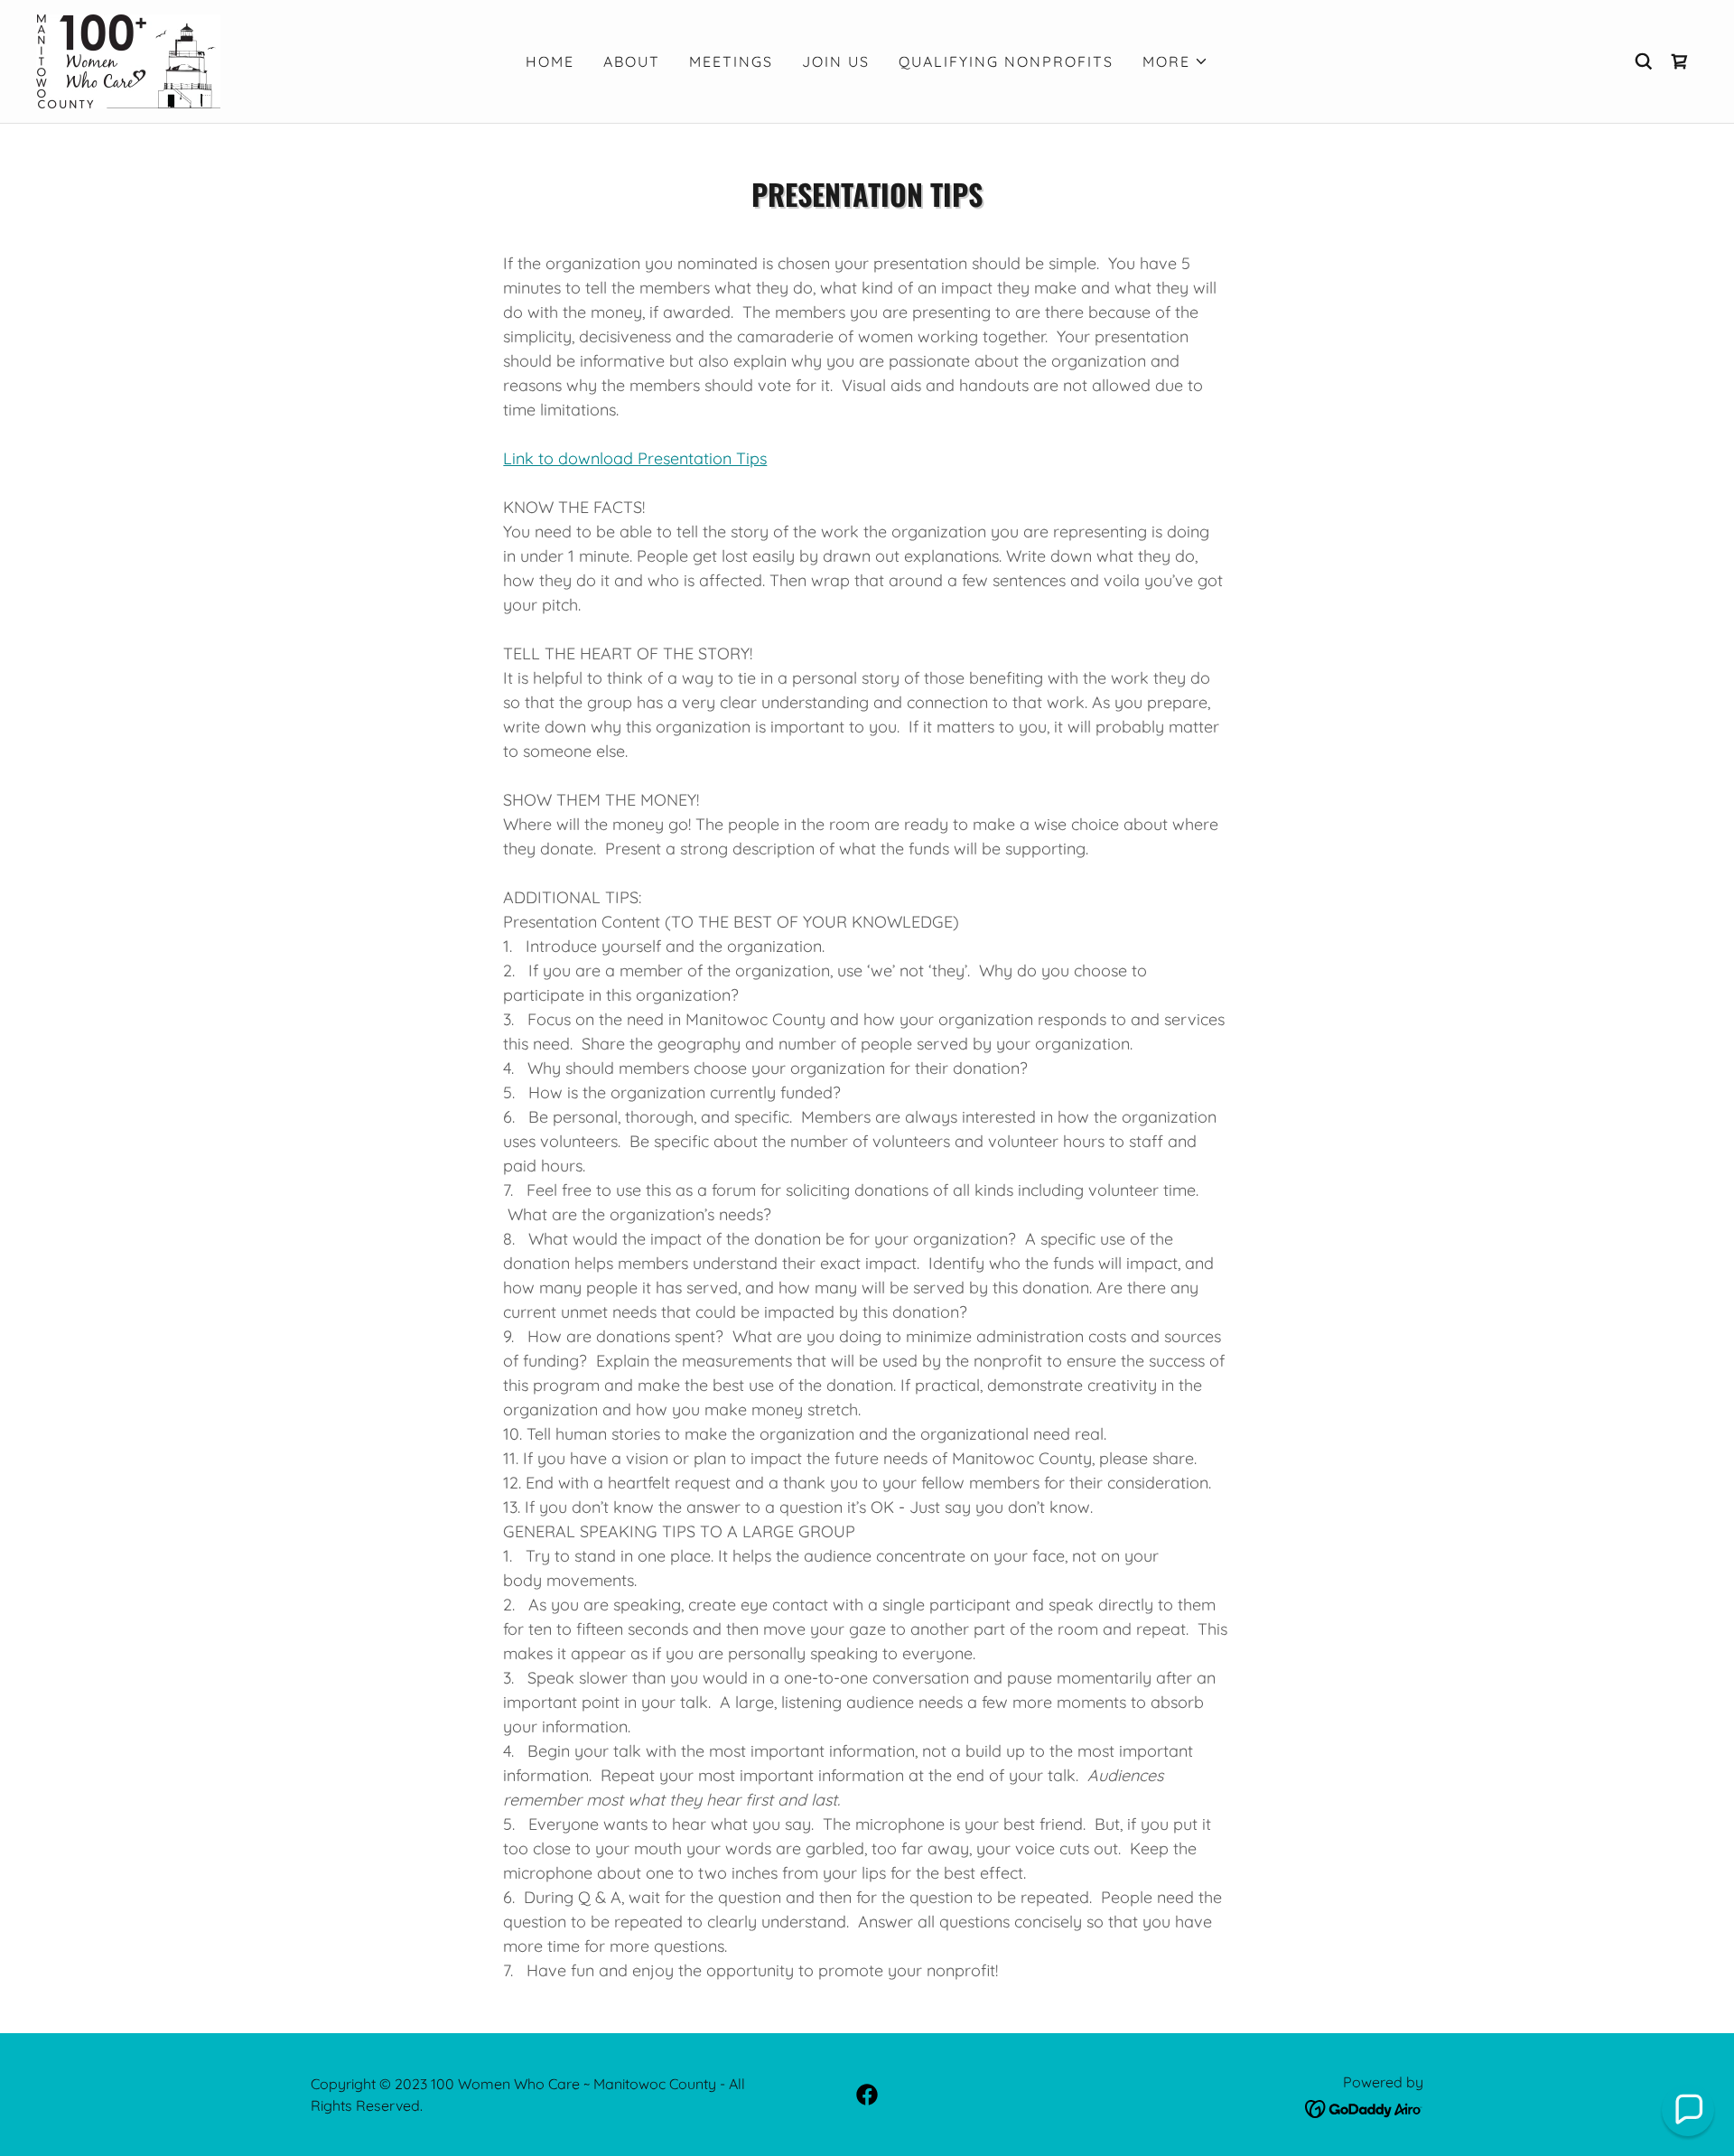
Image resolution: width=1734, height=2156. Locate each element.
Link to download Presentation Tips (635, 458)
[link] (128, 60)
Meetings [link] (731, 61)
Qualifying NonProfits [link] (1006, 61)
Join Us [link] (836, 61)
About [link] (632, 61)
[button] (1175, 61)
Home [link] (550, 61)
